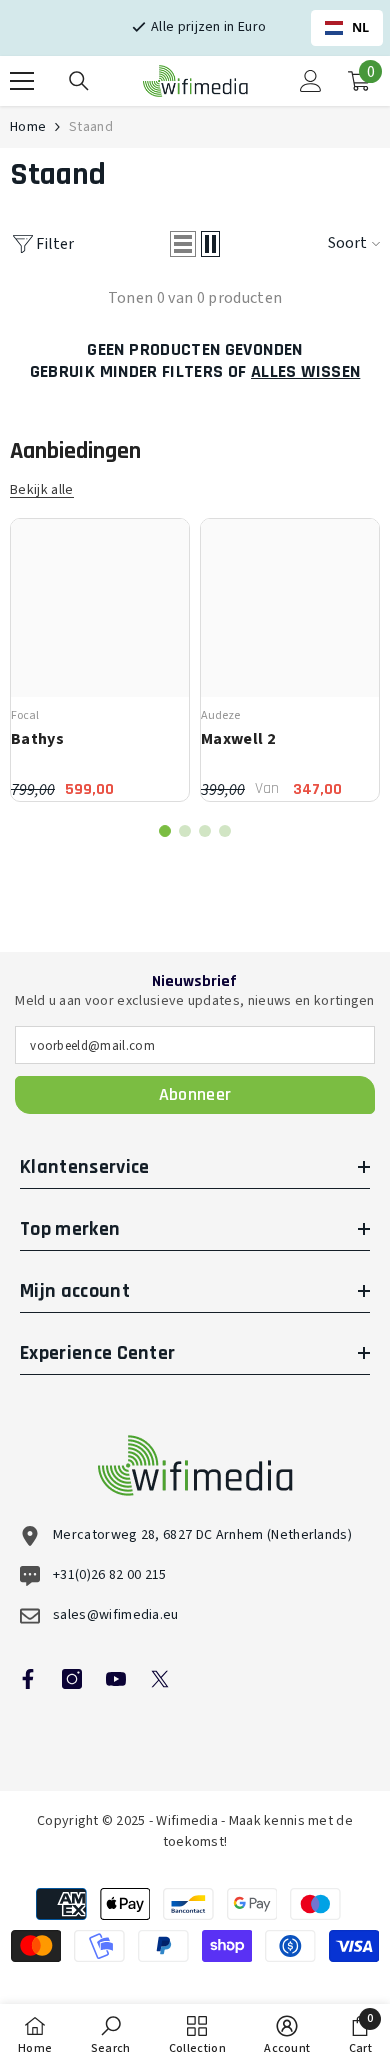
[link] (111, 2035)
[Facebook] (28, 1679)
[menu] (22, 81)
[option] (100, 660)
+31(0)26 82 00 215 (110, 1575)
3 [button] (205, 831)
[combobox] (347, 28)
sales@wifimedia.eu (116, 1615)
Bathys (37, 739)
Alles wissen (305, 372)
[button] (183, 244)
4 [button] (225, 831)
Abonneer (195, 1094)
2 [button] (185, 831)
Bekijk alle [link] (42, 490)
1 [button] (165, 831)
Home (28, 127)
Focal (25, 715)
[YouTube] (116, 1679)
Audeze (220, 715)
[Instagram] (72, 1679)
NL (361, 27)
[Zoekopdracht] (79, 81)
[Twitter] (160, 1679)
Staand (91, 127)
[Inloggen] (311, 81)
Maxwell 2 (238, 739)
